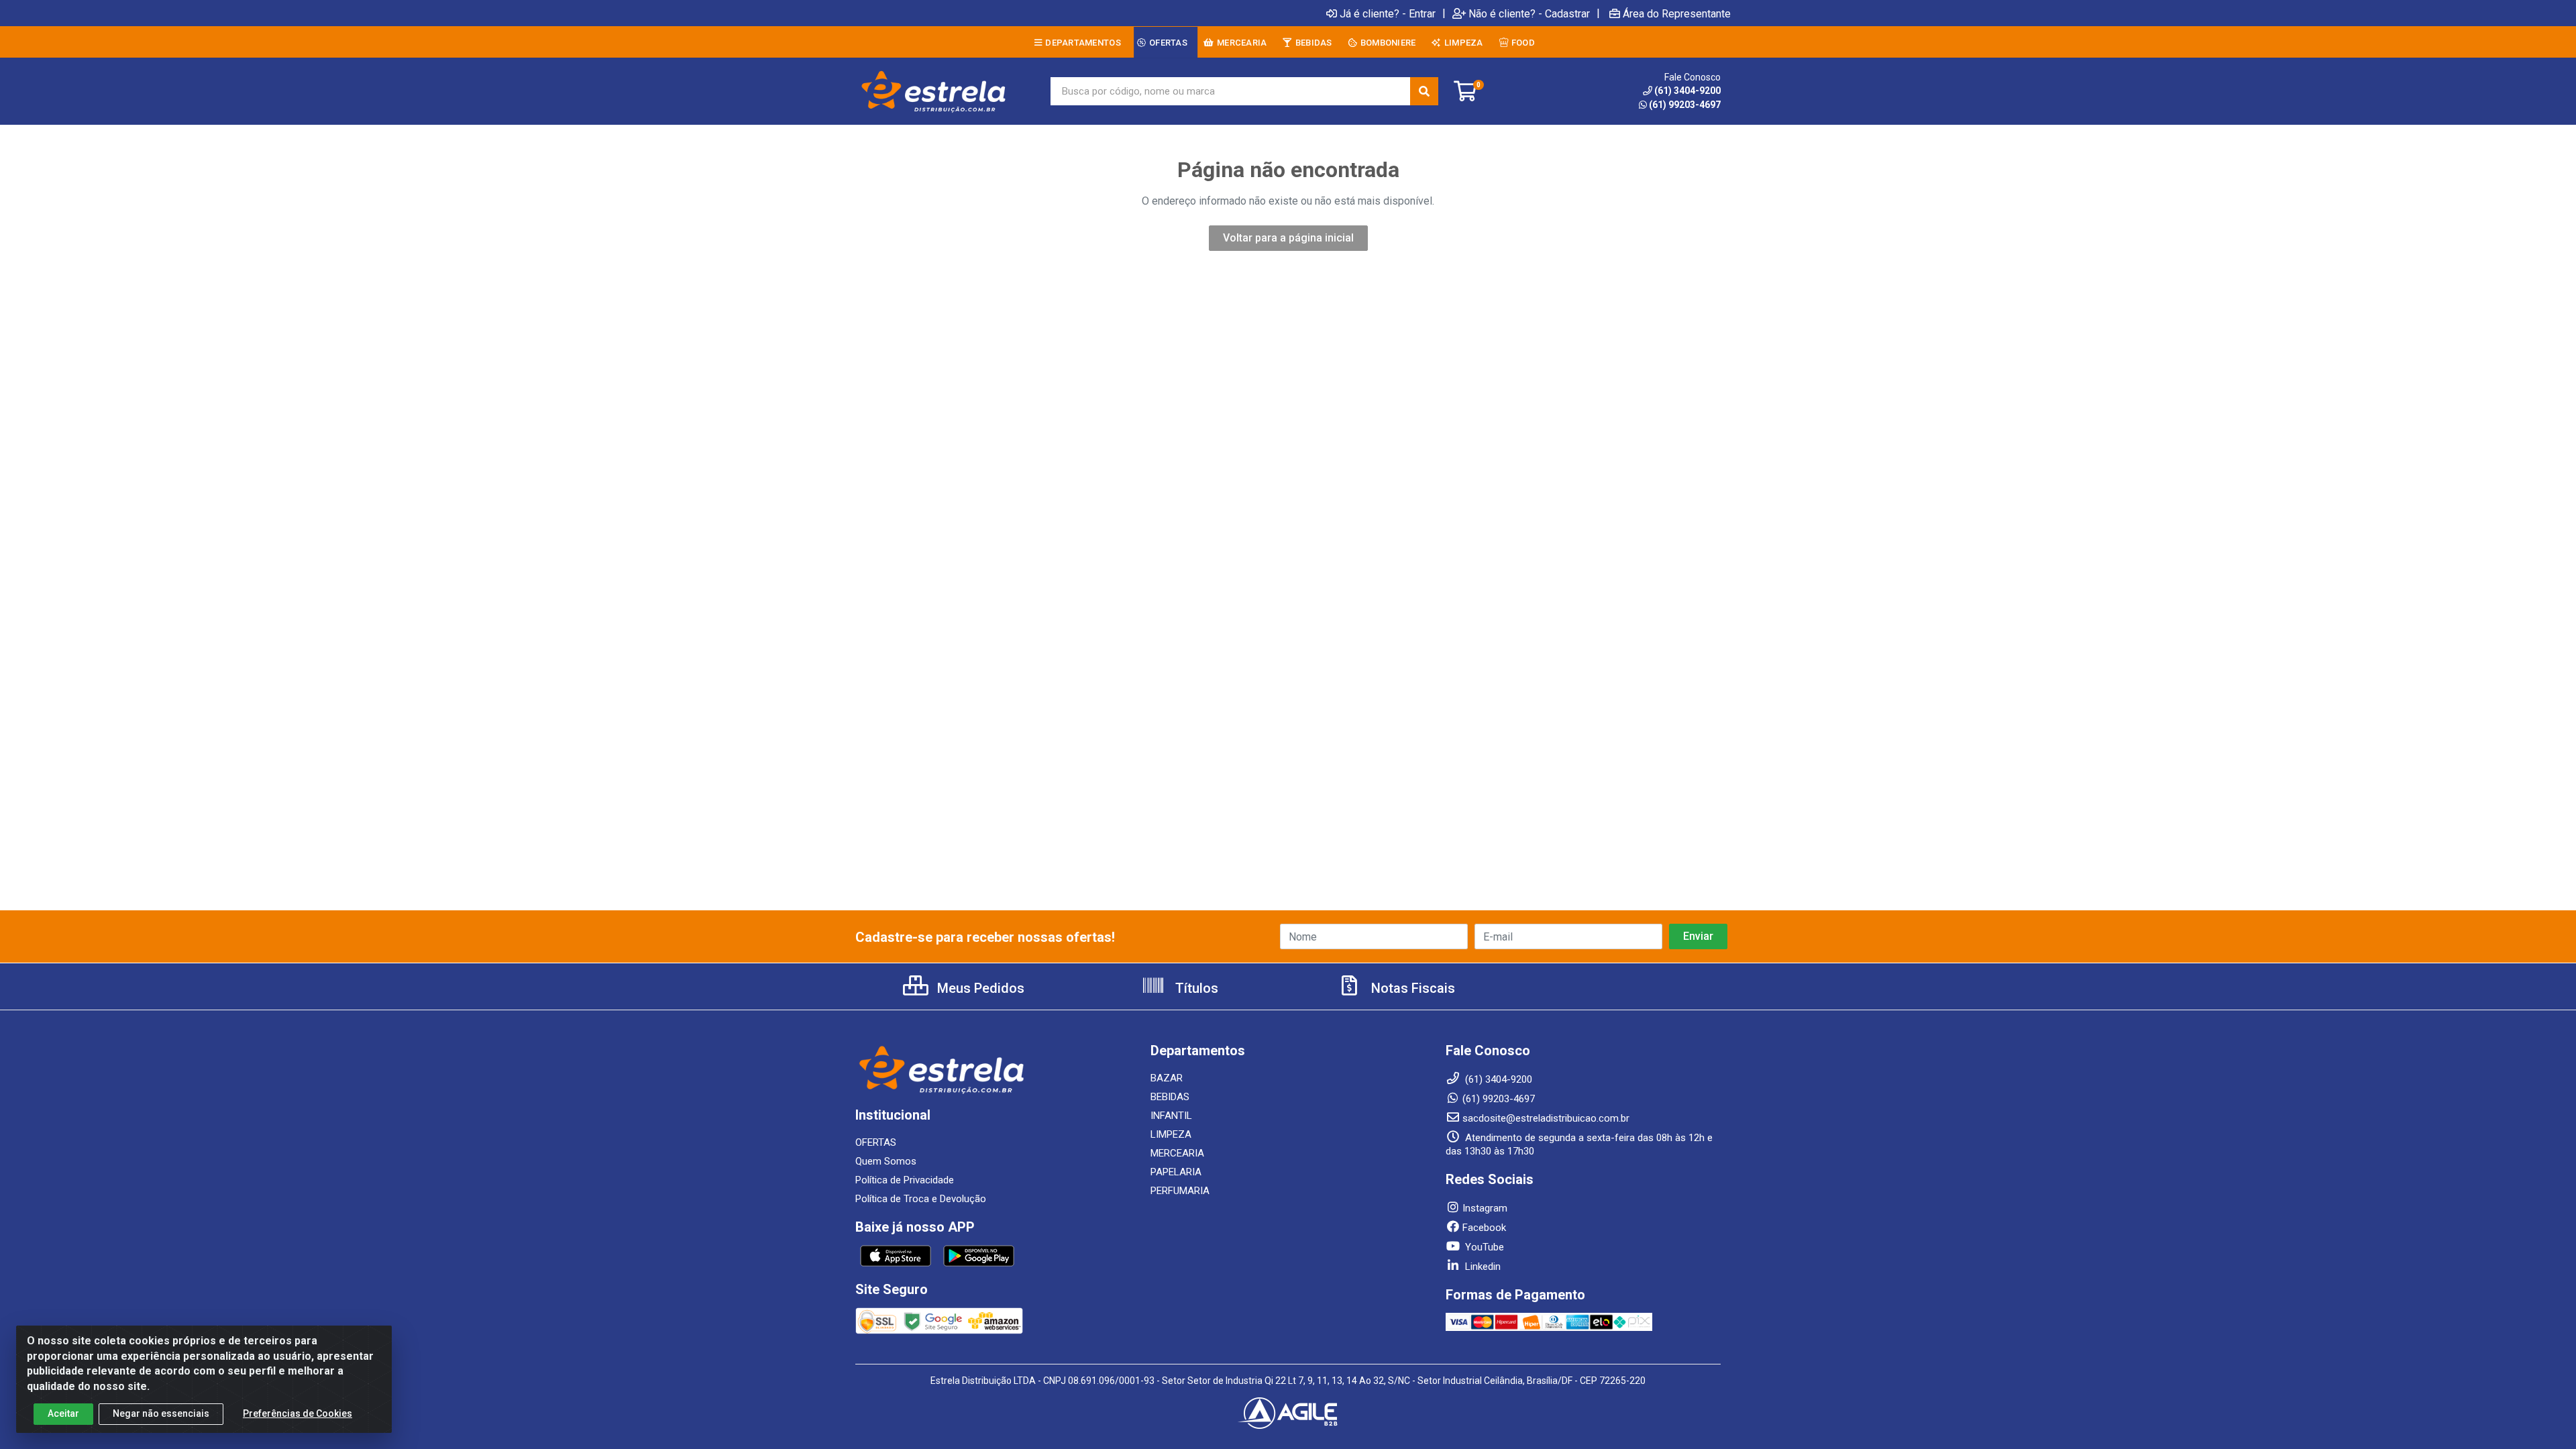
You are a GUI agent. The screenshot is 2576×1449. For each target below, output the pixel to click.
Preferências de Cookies (298, 1413)
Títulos (1195, 988)
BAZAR (1167, 1078)
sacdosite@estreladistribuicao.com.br (1546, 1118)
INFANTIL (1171, 1116)
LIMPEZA (1171, 1134)
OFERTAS (876, 1142)
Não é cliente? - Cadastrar (1529, 13)
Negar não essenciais (161, 1413)
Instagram (1485, 1208)
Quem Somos (886, 1161)
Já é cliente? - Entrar (1388, 13)
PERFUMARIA (1180, 1191)
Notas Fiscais (1411, 988)
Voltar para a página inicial (1288, 238)
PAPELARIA (1176, 1172)
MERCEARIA (1177, 1153)
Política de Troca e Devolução (921, 1199)
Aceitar (63, 1413)
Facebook (1484, 1228)
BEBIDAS (1170, 1097)
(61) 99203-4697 (1685, 105)
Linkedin (1482, 1267)
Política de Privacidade (905, 1180)
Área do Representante (1677, 13)
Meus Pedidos (979, 988)
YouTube (1483, 1247)
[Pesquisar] (1424, 91)
